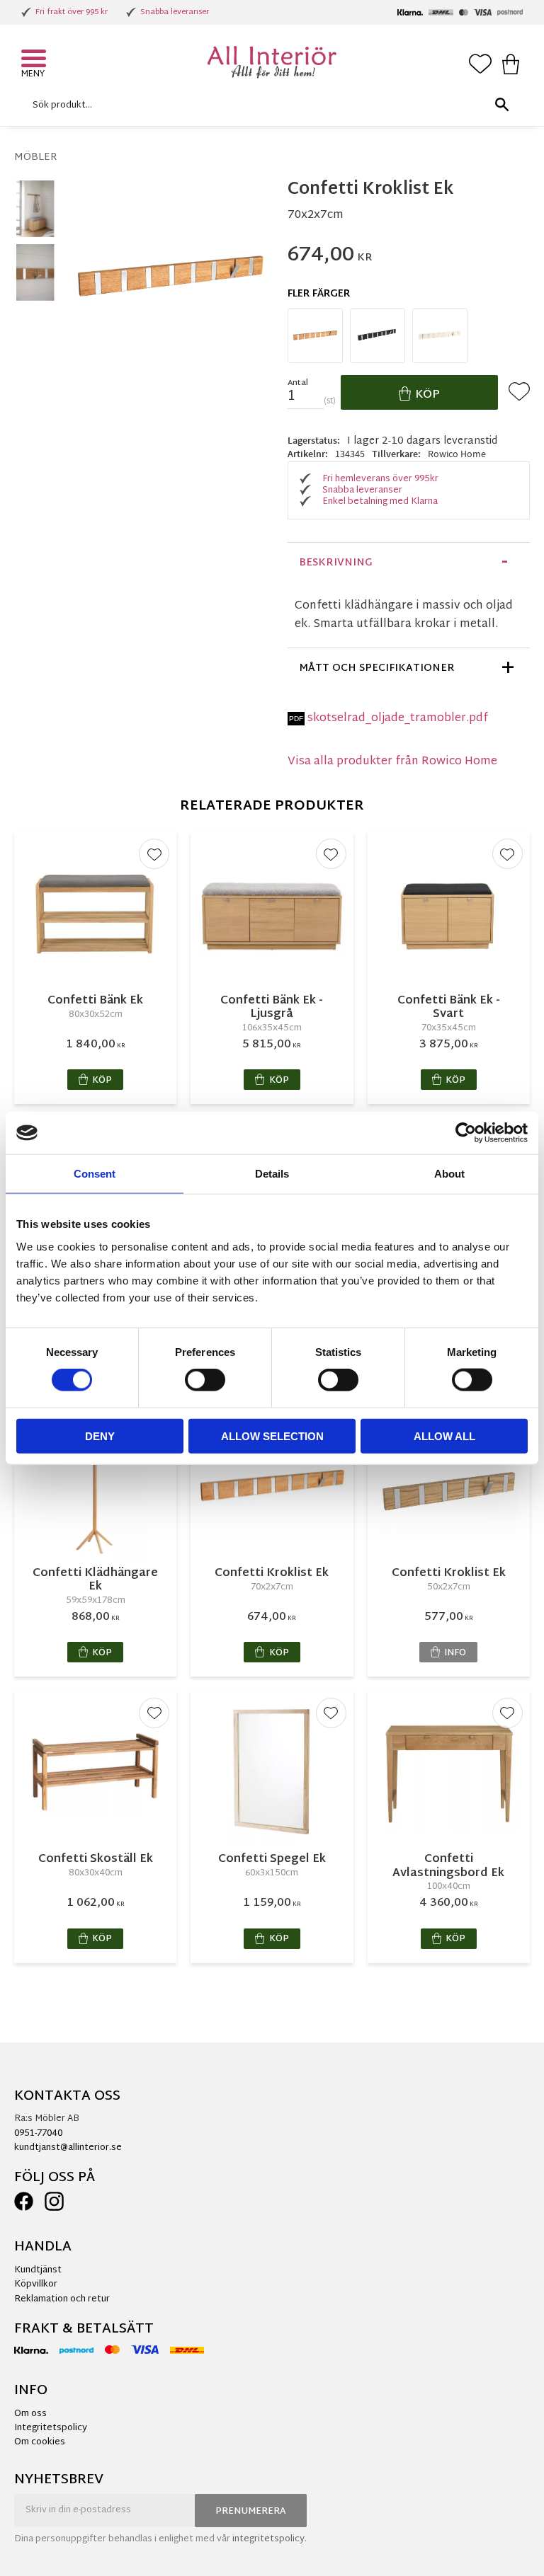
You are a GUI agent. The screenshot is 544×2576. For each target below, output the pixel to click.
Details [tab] (272, 1174)
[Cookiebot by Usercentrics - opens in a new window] (466, 1133)
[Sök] (501, 105)
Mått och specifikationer (377, 668)
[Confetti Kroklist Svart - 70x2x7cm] (378, 335)
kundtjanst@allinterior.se (68, 2148)
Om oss (30, 2414)
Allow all (444, 1436)
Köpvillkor (36, 2284)
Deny (100, 1436)
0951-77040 (38, 2134)
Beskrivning (336, 563)
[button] (35, 60)
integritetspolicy (268, 2539)
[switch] (205, 1380)
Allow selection (272, 1436)
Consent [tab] (95, 1174)
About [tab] (449, 1174)
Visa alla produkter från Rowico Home (392, 762)
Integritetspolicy (51, 2428)
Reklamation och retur (62, 2299)
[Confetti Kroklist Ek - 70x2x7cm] (315, 335)
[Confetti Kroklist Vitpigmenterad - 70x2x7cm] (440, 335)
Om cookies (40, 2442)
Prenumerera (251, 2512)
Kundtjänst (38, 2270)
